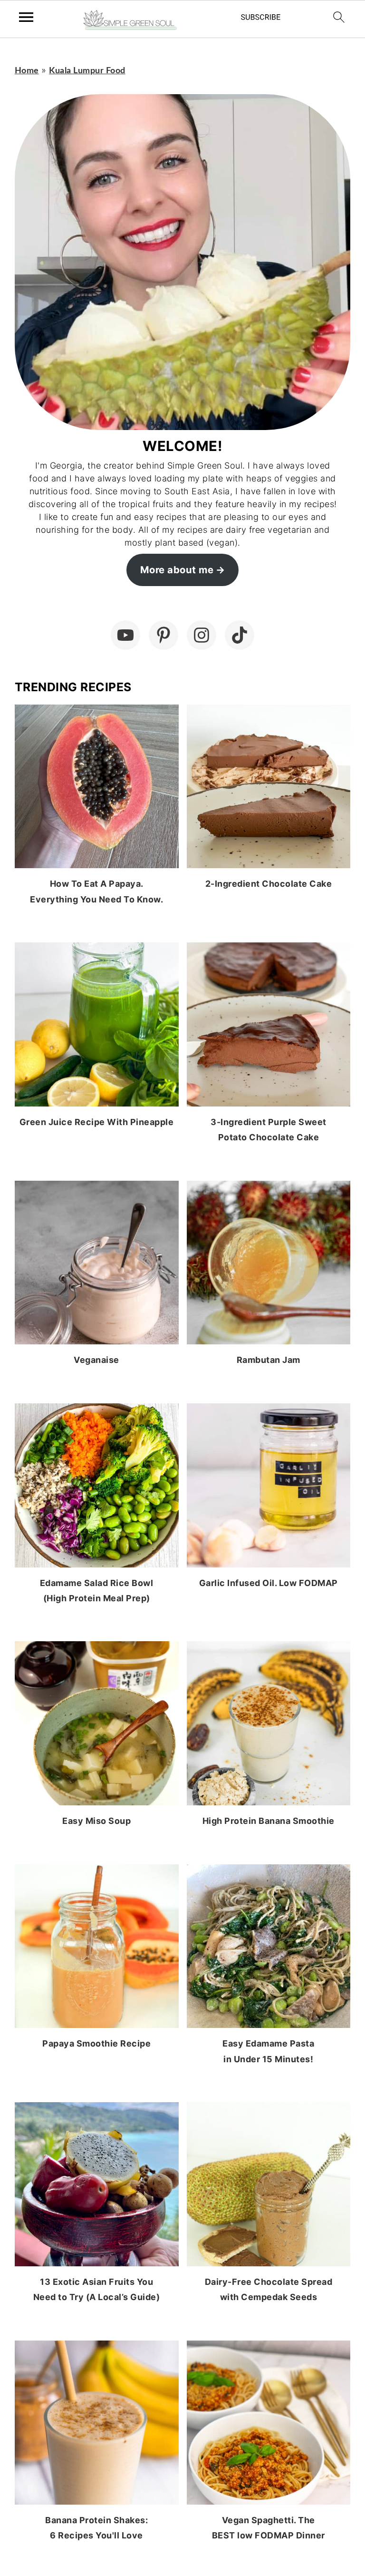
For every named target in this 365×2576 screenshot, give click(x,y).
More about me (177, 570)
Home (27, 71)
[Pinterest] (163, 635)
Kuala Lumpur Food (87, 71)
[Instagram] (202, 635)
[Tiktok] (240, 635)
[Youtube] (125, 635)
